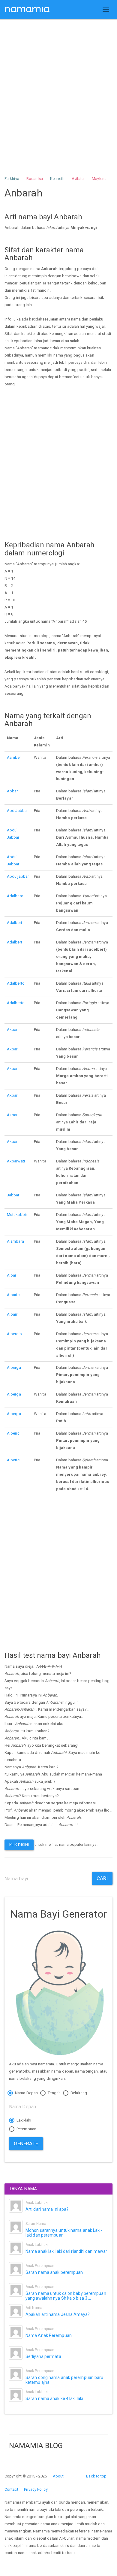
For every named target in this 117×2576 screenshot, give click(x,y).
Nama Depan (26, 2093)
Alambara (15, 1241)
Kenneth (57, 179)
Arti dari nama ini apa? (47, 2209)
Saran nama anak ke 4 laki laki (54, 2398)
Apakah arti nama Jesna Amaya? (58, 2314)
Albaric (13, 1295)
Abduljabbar (18, 876)
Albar (12, 1275)
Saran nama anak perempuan (54, 2272)
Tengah (54, 2093)
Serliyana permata (43, 2356)
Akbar (12, 1030)
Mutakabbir (17, 1215)
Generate (26, 2143)
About (58, 2476)
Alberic (13, 1433)
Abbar (12, 791)
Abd (11, 811)
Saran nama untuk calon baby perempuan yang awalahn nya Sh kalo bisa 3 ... (66, 2296)
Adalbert (15, 923)
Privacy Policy (36, 2489)
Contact (11, 2489)
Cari (102, 1878)
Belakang (78, 2093)
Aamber (14, 757)
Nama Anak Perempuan (49, 2335)
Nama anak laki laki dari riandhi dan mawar (66, 2251)
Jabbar (22, 811)
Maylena (99, 179)
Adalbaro (15, 896)
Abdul (12, 830)
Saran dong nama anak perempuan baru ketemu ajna (64, 2380)
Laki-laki (23, 2120)
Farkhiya (12, 179)
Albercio (14, 1334)
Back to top (96, 2476)
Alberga (14, 1367)
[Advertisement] (58, 88)
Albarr (12, 1314)
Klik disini (19, 1845)
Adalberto (16, 983)
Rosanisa (35, 179)
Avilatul (78, 179)
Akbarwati (16, 1161)
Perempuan (26, 2129)
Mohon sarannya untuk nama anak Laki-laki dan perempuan (64, 2233)
